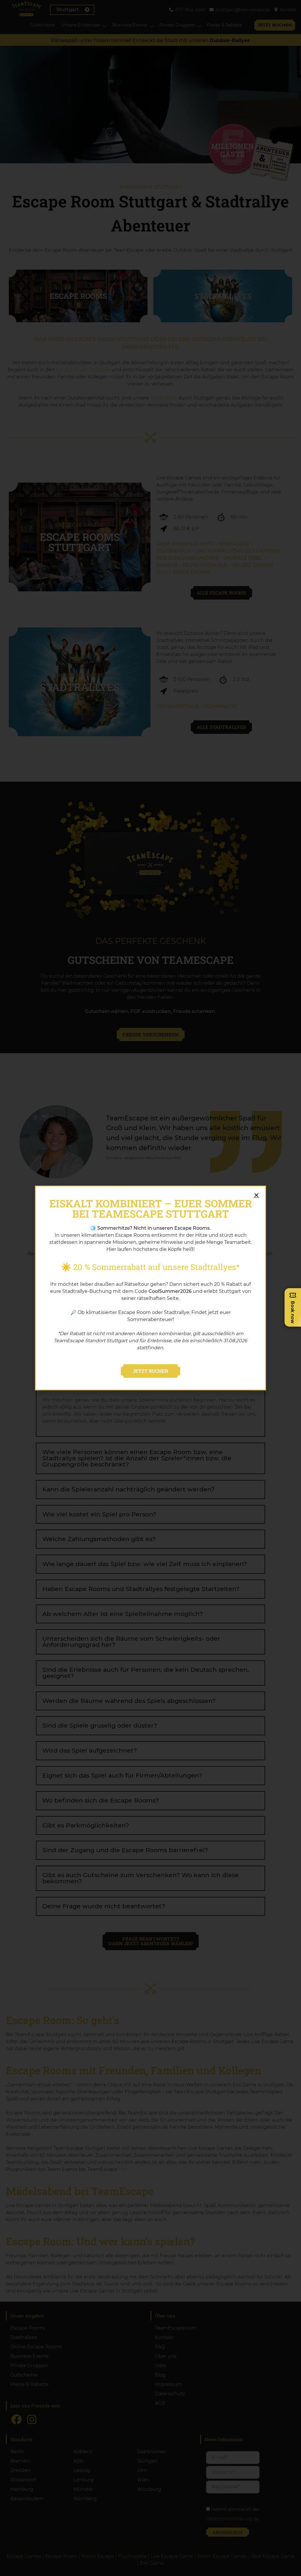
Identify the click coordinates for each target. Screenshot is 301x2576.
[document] (150, 1288)
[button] (256, 1195)
